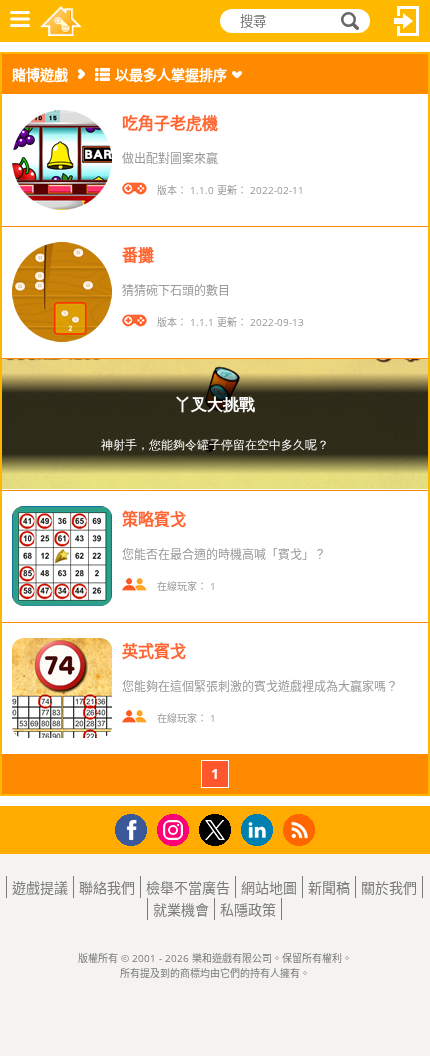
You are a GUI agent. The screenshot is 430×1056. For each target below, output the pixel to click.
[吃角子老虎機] (62, 160)
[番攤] (62, 292)
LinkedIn (260, 830)
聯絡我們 (107, 887)
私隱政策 (248, 909)
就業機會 (181, 909)
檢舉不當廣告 (188, 887)
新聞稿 (329, 887)
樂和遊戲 (61, 21)
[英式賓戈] (62, 688)
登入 (407, 21)
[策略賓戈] (62, 556)
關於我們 (389, 887)
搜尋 (347, 21)
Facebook (136, 827)
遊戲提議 (40, 887)
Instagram (176, 828)
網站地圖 (269, 887)
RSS (301, 829)
